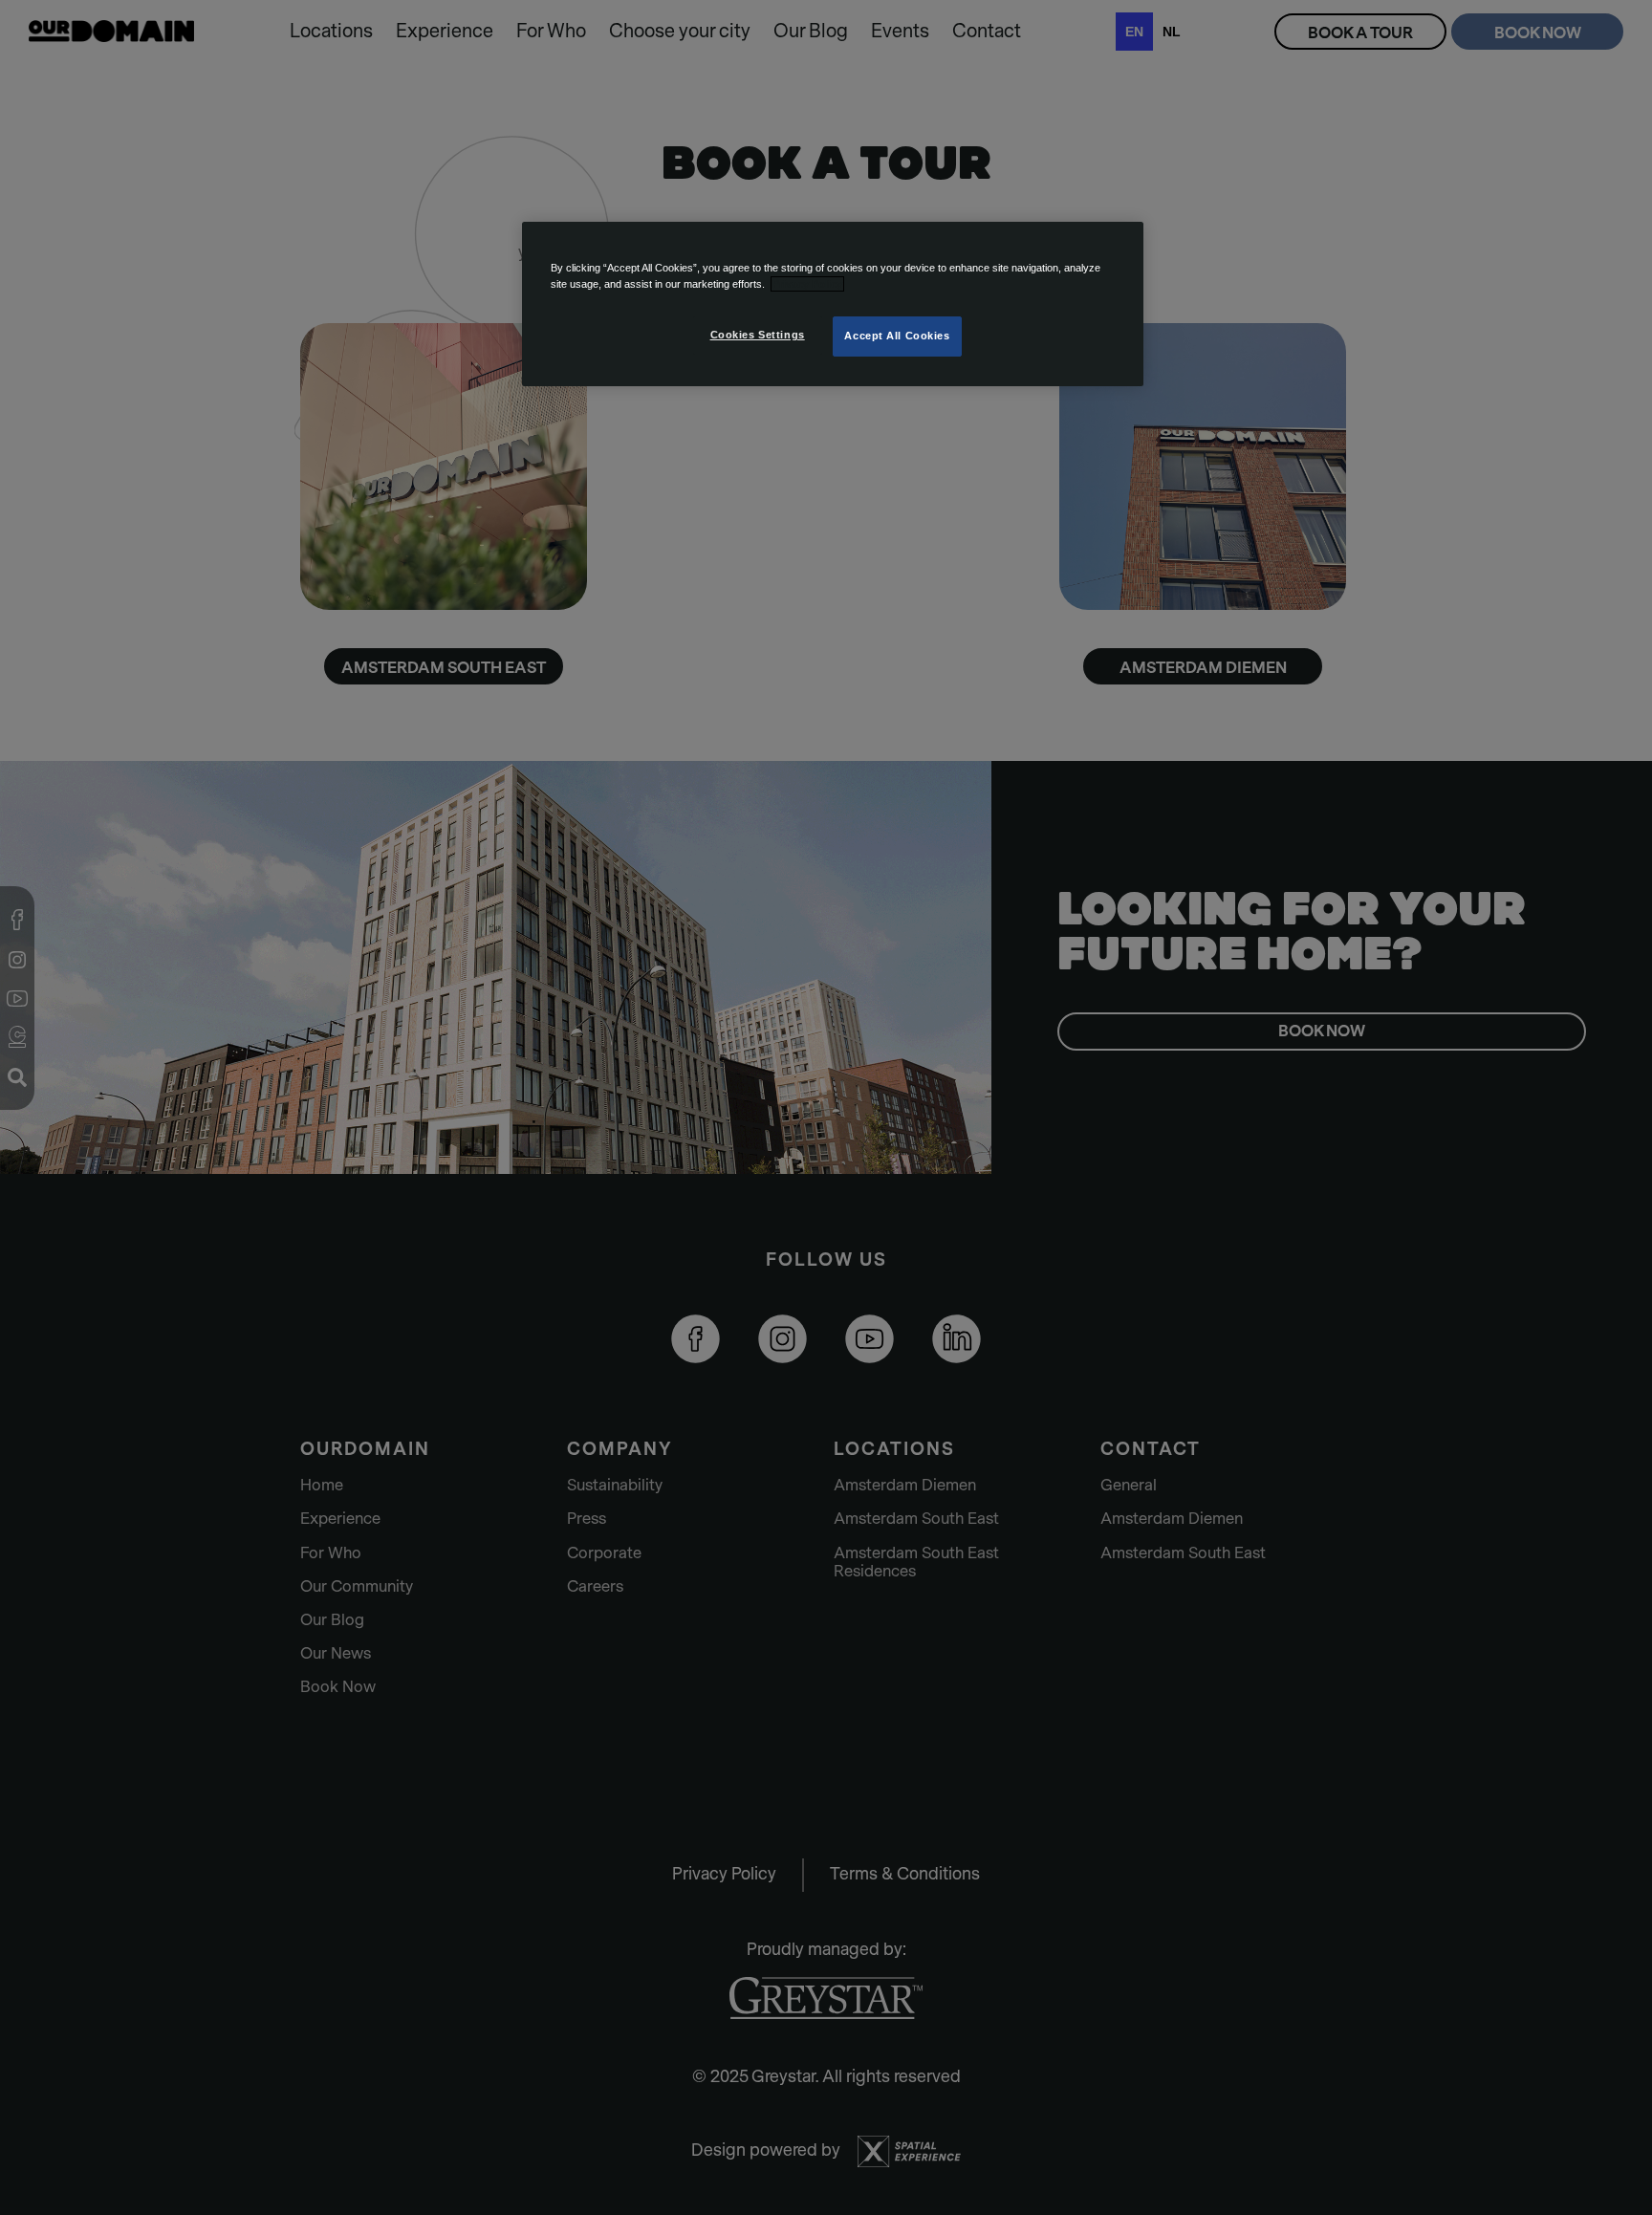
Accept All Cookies (897, 336)
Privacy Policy (807, 284)
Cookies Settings (758, 335)
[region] (833, 304)
